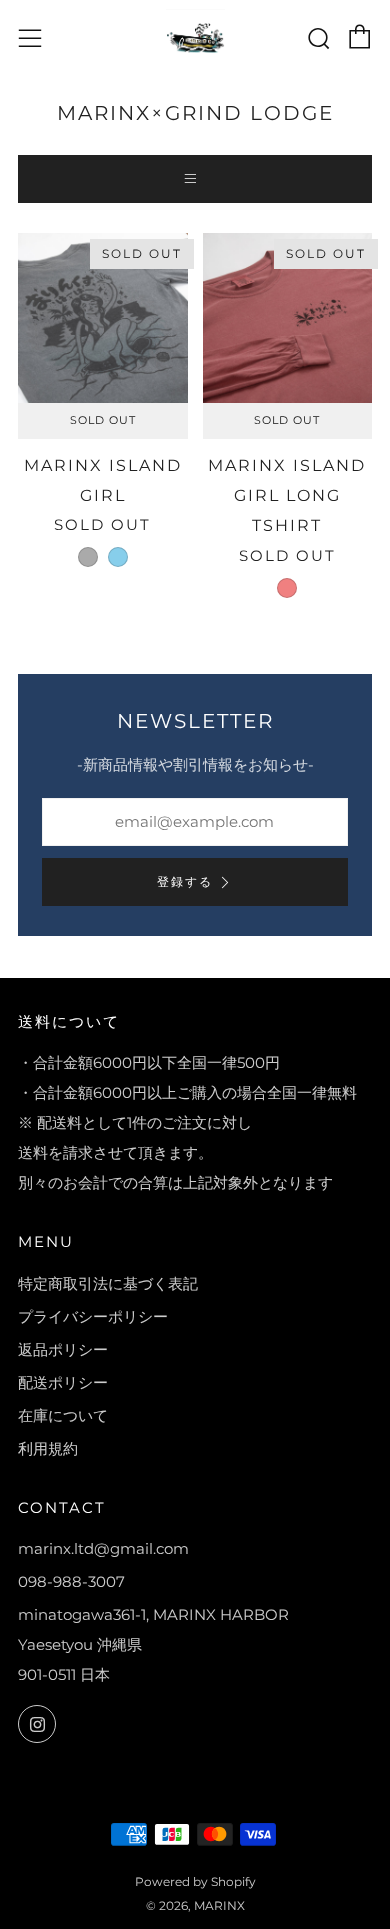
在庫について (63, 1415)
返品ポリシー (63, 1349)
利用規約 (48, 1448)
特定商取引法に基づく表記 (108, 1283)
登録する (185, 881)
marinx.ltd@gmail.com (103, 1548)
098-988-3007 (71, 1581)
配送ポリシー (63, 1382)
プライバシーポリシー (93, 1316)
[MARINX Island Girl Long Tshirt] (288, 318)
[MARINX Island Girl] (103, 318)
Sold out (103, 420)
